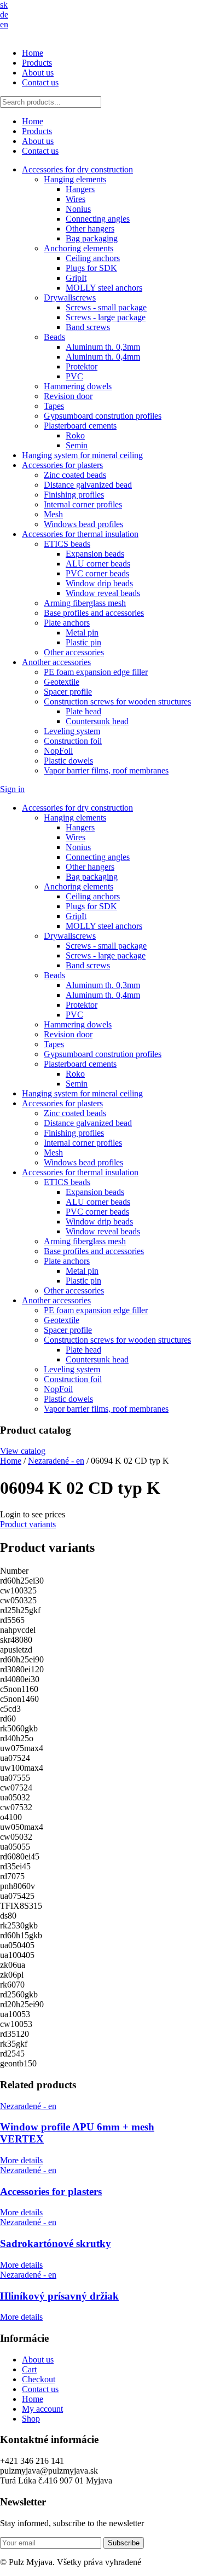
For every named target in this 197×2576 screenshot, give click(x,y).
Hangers (80, 189)
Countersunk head (97, 721)
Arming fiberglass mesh (85, 603)
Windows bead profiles (83, 524)
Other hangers (90, 229)
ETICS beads (67, 544)
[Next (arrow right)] (178, 1288)
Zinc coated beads (75, 475)
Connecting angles (98, 219)
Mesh (53, 514)
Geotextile (62, 682)
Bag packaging (92, 238)
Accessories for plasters (62, 465)
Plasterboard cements (80, 426)
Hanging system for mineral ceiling (82, 455)
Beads (54, 337)
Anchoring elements (79, 248)
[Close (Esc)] (161, 12)
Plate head (83, 711)
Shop (31, 2419)
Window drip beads (99, 583)
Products (37, 63)
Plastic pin (83, 642)
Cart (29, 2369)
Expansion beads (95, 554)
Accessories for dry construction (77, 169)
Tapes (54, 406)
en (4, 24)
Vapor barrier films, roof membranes (106, 770)
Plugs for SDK (91, 268)
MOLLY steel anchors (104, 288)
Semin (77, 445)
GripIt (76, 278)
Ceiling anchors (93, 258)
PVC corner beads (97, 573)
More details (21, 2160)
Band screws (88, 327)
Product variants (28, 1524)
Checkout (39, 2379)
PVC (74, 376)
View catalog (23, 1451)
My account (42, 2409)
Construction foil (73, 741)
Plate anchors (67, 623)
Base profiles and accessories (94, 613)
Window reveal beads (103, 593)
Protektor (82, 366)
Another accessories (56, 662)
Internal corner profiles (83, 504)
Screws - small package (106, 307)
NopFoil (58, 751)
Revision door (68, 396)
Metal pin (82, 633)
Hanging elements (75, 179)
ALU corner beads (98, 564)
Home (33, 53)
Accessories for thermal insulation (80, 534)
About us (38, 73)
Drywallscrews (70, 298)
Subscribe (124, 2543)
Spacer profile (68, 692)
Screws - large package (106, 317)
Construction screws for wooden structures (117, 701)
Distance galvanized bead (88, 485)
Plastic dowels (68, 761)
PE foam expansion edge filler (96, 672)
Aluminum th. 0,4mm (103, 357)
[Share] (137, 12)
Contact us (40, 82)
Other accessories (74, 652)
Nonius (78, 209)
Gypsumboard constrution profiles (103, 416)
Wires (76, 199)
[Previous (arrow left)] (19, 1288)
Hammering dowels (78, 386)
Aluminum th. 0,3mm (103, 347)
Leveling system (72, 731)
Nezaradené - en (56, 1461)
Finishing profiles (74, 495)
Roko (75, 435)
